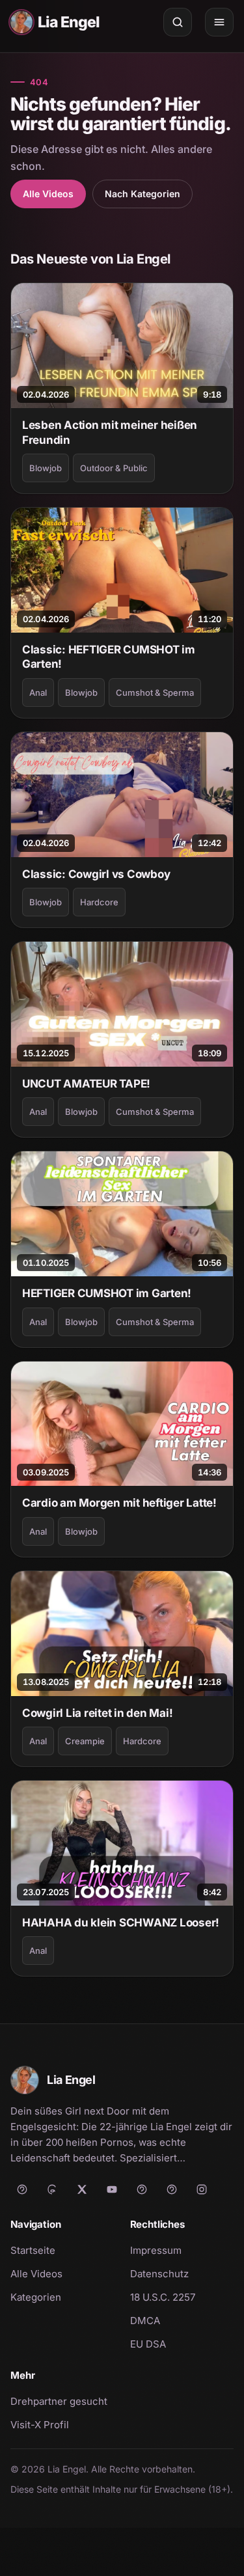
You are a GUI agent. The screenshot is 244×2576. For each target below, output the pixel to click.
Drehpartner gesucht (59, 2401)
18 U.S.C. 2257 (163, 2297)
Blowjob (46, 468)
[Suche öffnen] (178, 22)
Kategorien (36, 2297)
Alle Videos (48, 194)
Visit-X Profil (62, 2424)
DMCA (145, 2321)
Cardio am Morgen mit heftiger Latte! (119, 1503)
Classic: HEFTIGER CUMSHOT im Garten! (109, 657)
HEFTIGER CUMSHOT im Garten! (107, 1293)
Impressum (156, 2250)
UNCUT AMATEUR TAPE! (86, 1084)
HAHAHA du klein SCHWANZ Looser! (121, 1923)
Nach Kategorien (142, 194)
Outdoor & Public (114, 468)
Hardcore (99, 902)
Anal (38, 692)
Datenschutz (159, 2274)
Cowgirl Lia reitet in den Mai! (97, 1713)
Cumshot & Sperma (155, 692)
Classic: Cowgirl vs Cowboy (96, 874)
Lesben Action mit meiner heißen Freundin (110, 432)
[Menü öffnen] (219, 22)
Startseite (33, 2250)
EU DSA (148, 2344)
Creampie (85, 1741)
